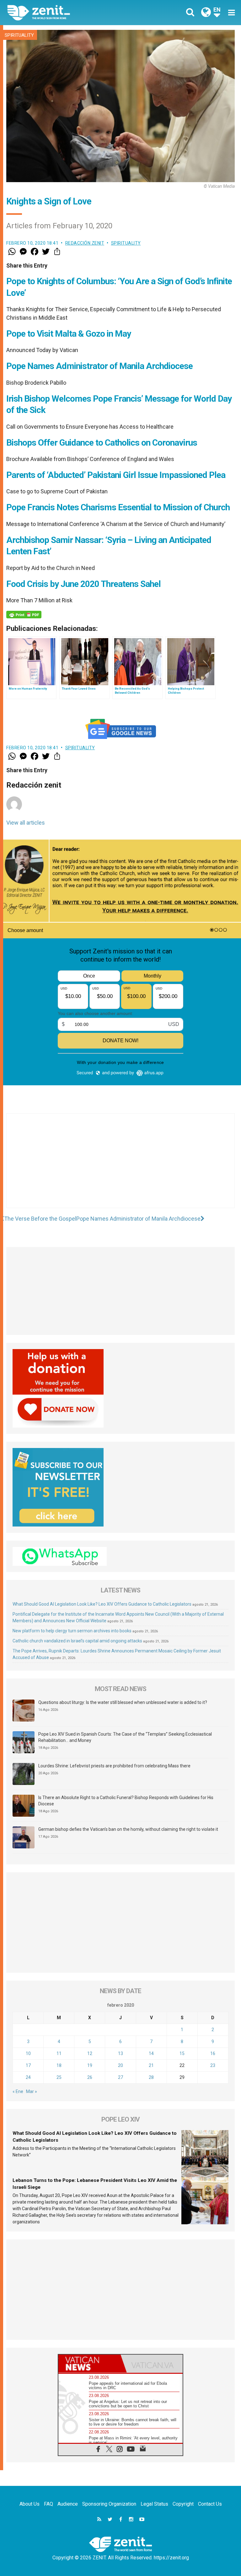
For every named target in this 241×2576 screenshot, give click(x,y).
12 (90, 2053)
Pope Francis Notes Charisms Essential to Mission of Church (118, 507)
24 (28, 2077)
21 (151, 2065)
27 (120, 2077)
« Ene (18, 2091)
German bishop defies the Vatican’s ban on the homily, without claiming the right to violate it (128, 1829)
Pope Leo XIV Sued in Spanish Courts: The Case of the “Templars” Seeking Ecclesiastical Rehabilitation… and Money (125, 1737)
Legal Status (154, 2504)
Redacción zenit (85, 243)
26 (90, 2077)
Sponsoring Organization (109, 2504)
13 (120, 2053)
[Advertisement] (120, 1167)
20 (120, 2065)
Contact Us (210, 2504)
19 (90, 2065)
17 (28, 2065)
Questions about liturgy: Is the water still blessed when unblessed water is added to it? (123, 1702)
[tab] (89, 2364)
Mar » (32, 2091)
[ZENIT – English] (67, 12)
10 (28, 2053)
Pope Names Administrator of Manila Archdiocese (99, 366)
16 (213, 2053)
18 (59, 2065)
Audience (68, 2504)
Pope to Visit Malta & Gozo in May (69, 334)
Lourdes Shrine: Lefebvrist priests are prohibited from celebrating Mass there (114, 1766)
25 (59, 2077)
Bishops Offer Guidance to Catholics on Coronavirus (102, 443)
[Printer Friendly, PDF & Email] (24, 615)
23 (213, 2065)
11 (59, 2053)
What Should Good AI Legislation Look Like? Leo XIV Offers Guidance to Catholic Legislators (102, 1604)
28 (151, 2077)
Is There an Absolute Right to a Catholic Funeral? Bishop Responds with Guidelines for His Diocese (126, 1801)
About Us (29, 2504)
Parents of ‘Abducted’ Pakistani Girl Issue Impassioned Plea (116, 475)
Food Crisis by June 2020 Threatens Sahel (83, 584)
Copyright (183, 2504)
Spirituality (19, 35)
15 (182, 2053)
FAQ (48, 2504)
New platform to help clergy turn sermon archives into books (72, 1631)
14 (151, 2053)
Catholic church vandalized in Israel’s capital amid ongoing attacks (77, 1641)
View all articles (26, 823)
